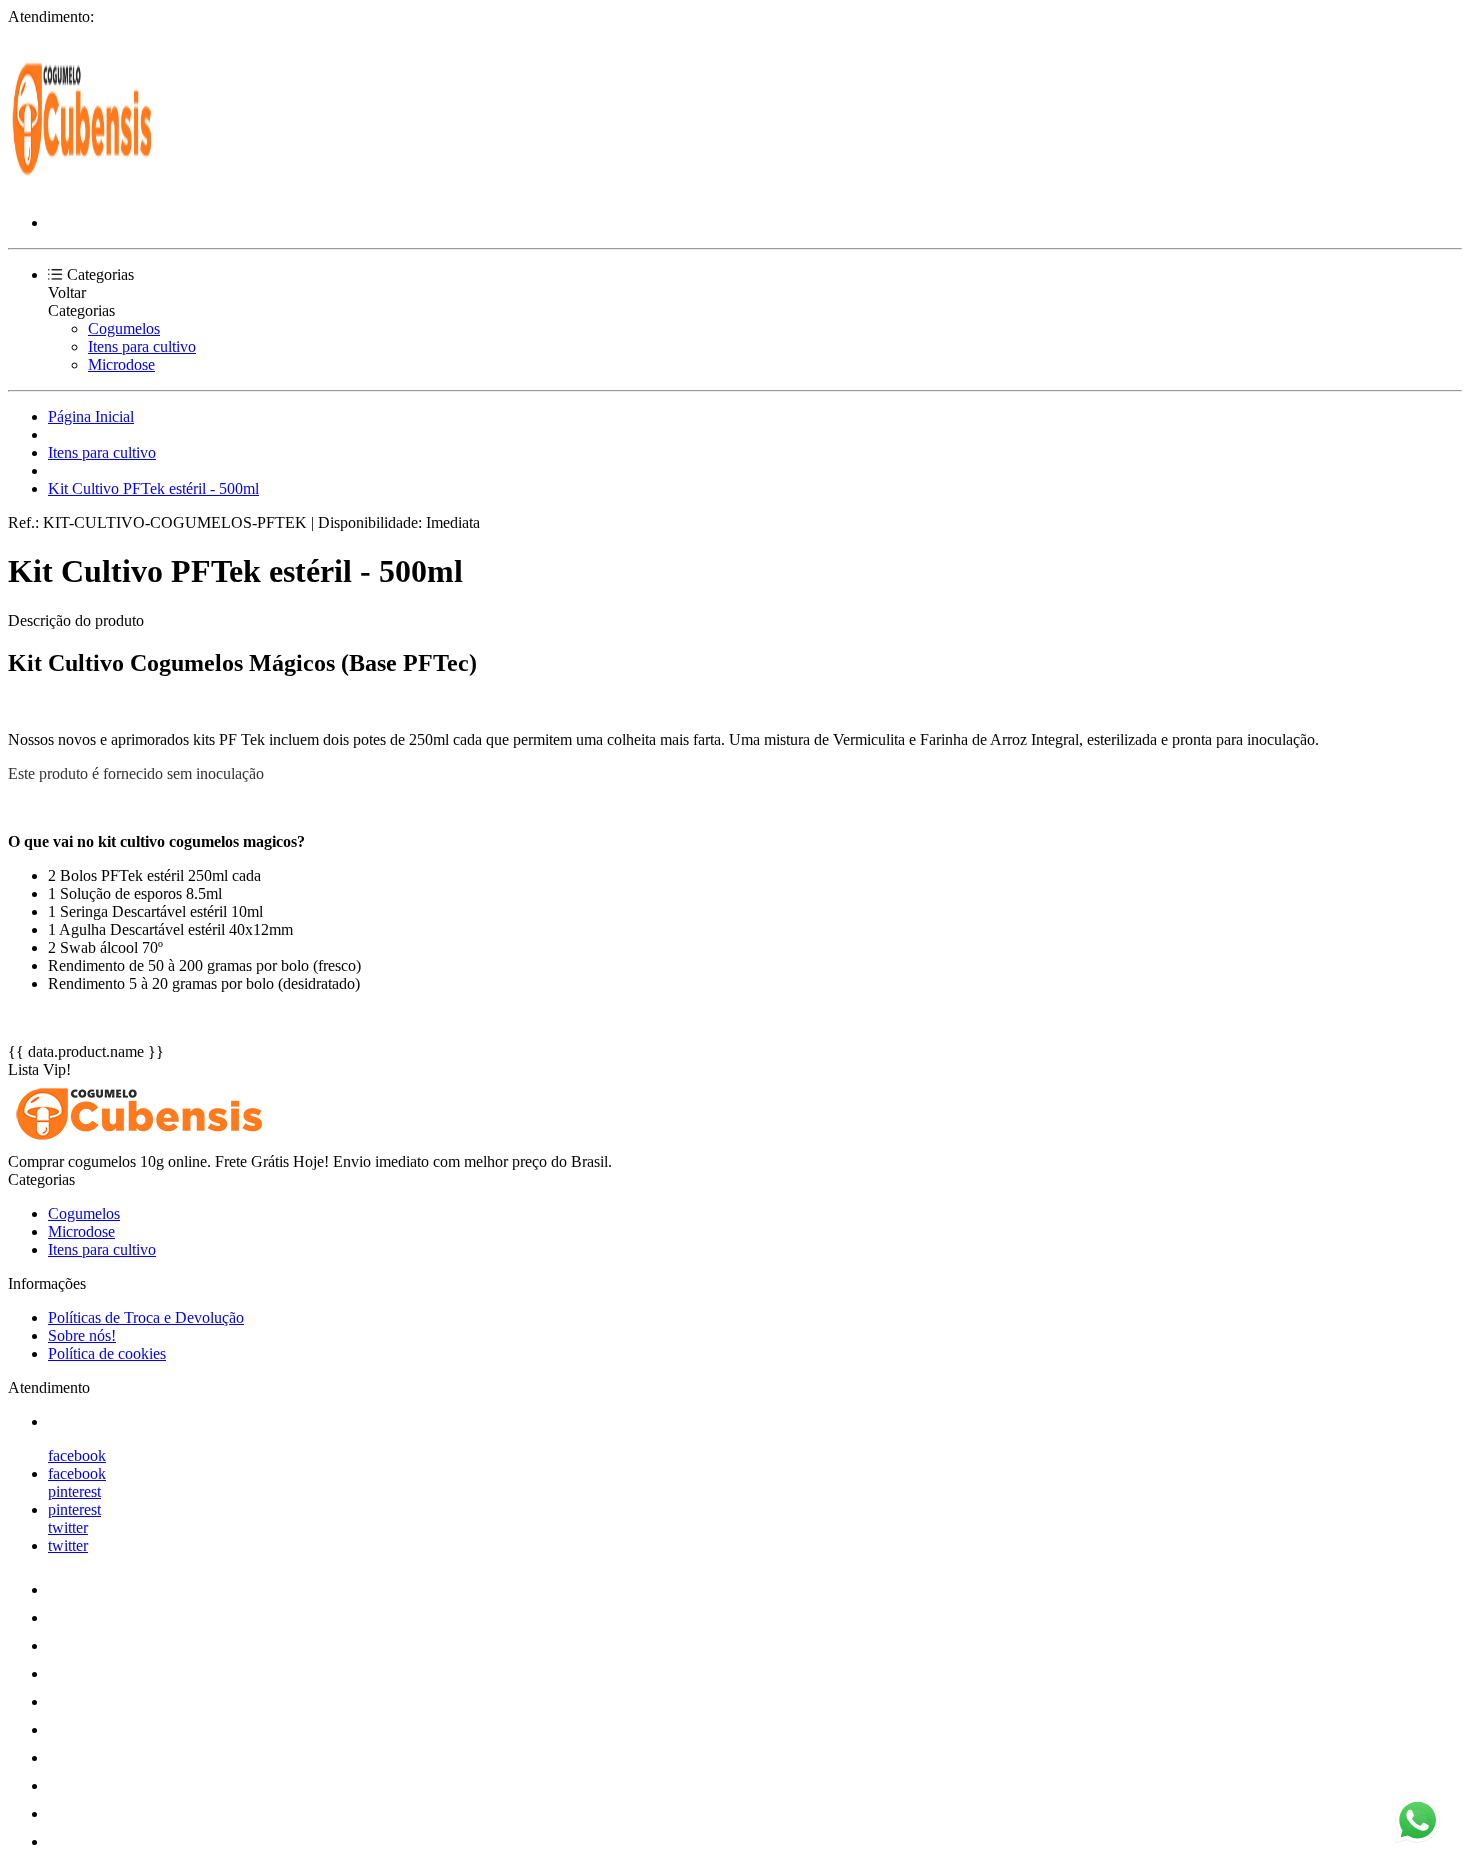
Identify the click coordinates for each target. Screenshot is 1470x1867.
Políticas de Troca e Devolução (146, 1317)
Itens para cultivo (142, 346)
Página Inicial (91, 416)
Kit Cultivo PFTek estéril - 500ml (153, 488)
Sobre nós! (82, 1335)
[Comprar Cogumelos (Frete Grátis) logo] (83, 188)
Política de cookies (107, 1353)
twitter (68, 1527)
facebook (77, 1455)
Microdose (121, 364)
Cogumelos (124, 328)
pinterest (74, 1491)
